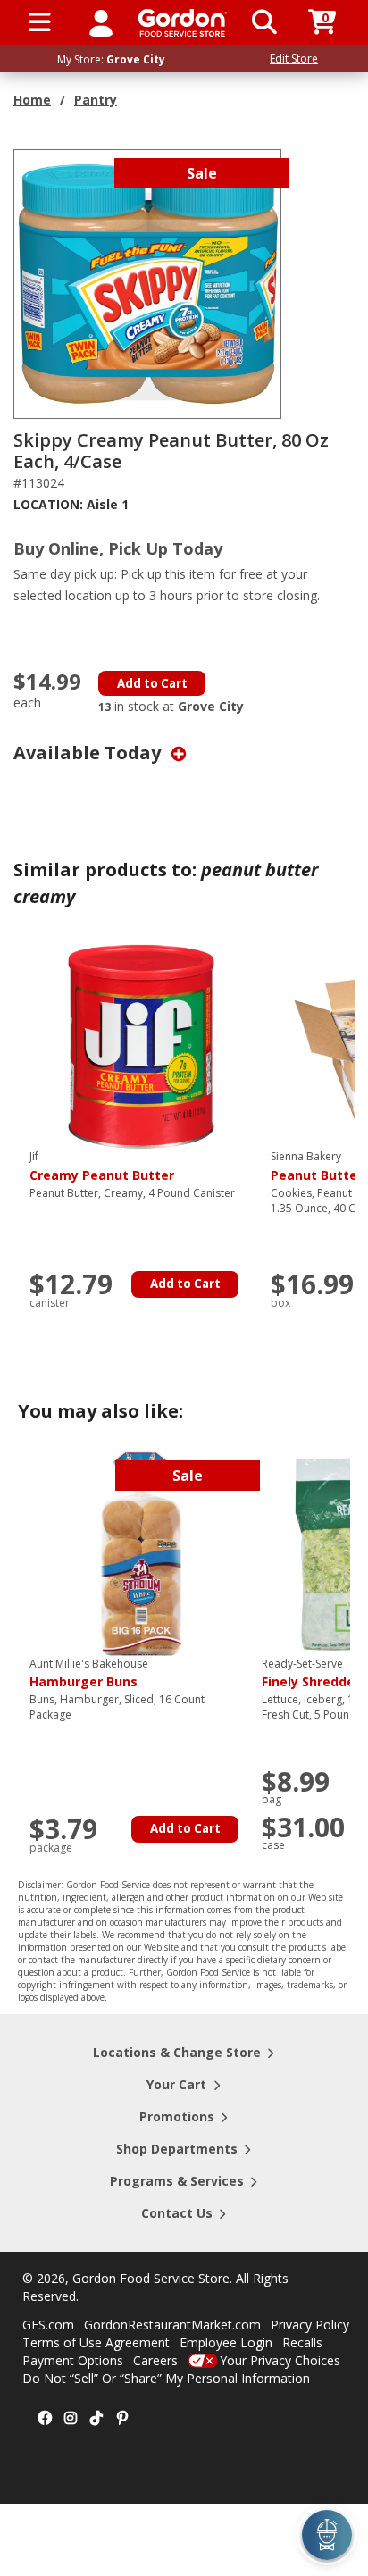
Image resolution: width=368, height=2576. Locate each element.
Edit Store (294, 59)
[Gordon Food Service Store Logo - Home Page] (183, 23)
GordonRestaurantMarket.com (172, 2325)
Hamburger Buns (89, 1674)
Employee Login (226, 2342)
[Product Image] (148, 283)
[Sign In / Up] (101, 22)
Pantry (96, 100)
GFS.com (48, 2325)
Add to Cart (152, 683)
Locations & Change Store (177, 2052)
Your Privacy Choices (280, 2360)
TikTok (96, 2419)
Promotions (177, 2116)
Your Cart (176, 2084)
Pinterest (122, 2419)
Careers (155, 2360)
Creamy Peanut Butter (102, 1167)
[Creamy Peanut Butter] (141, 1045)
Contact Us (177, 2213)
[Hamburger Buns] (141, 1552)
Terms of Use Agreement (96, 2342)
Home (32, 100)
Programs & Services (177, 2181)
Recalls (302, 2342)
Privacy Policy (310, 2325)
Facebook (45, 2419)
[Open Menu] (40, 22)
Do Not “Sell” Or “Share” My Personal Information (166, 2378)
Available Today (89, 753)
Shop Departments (177, 2149)
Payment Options (73, 2360)
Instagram (71, 2419)
